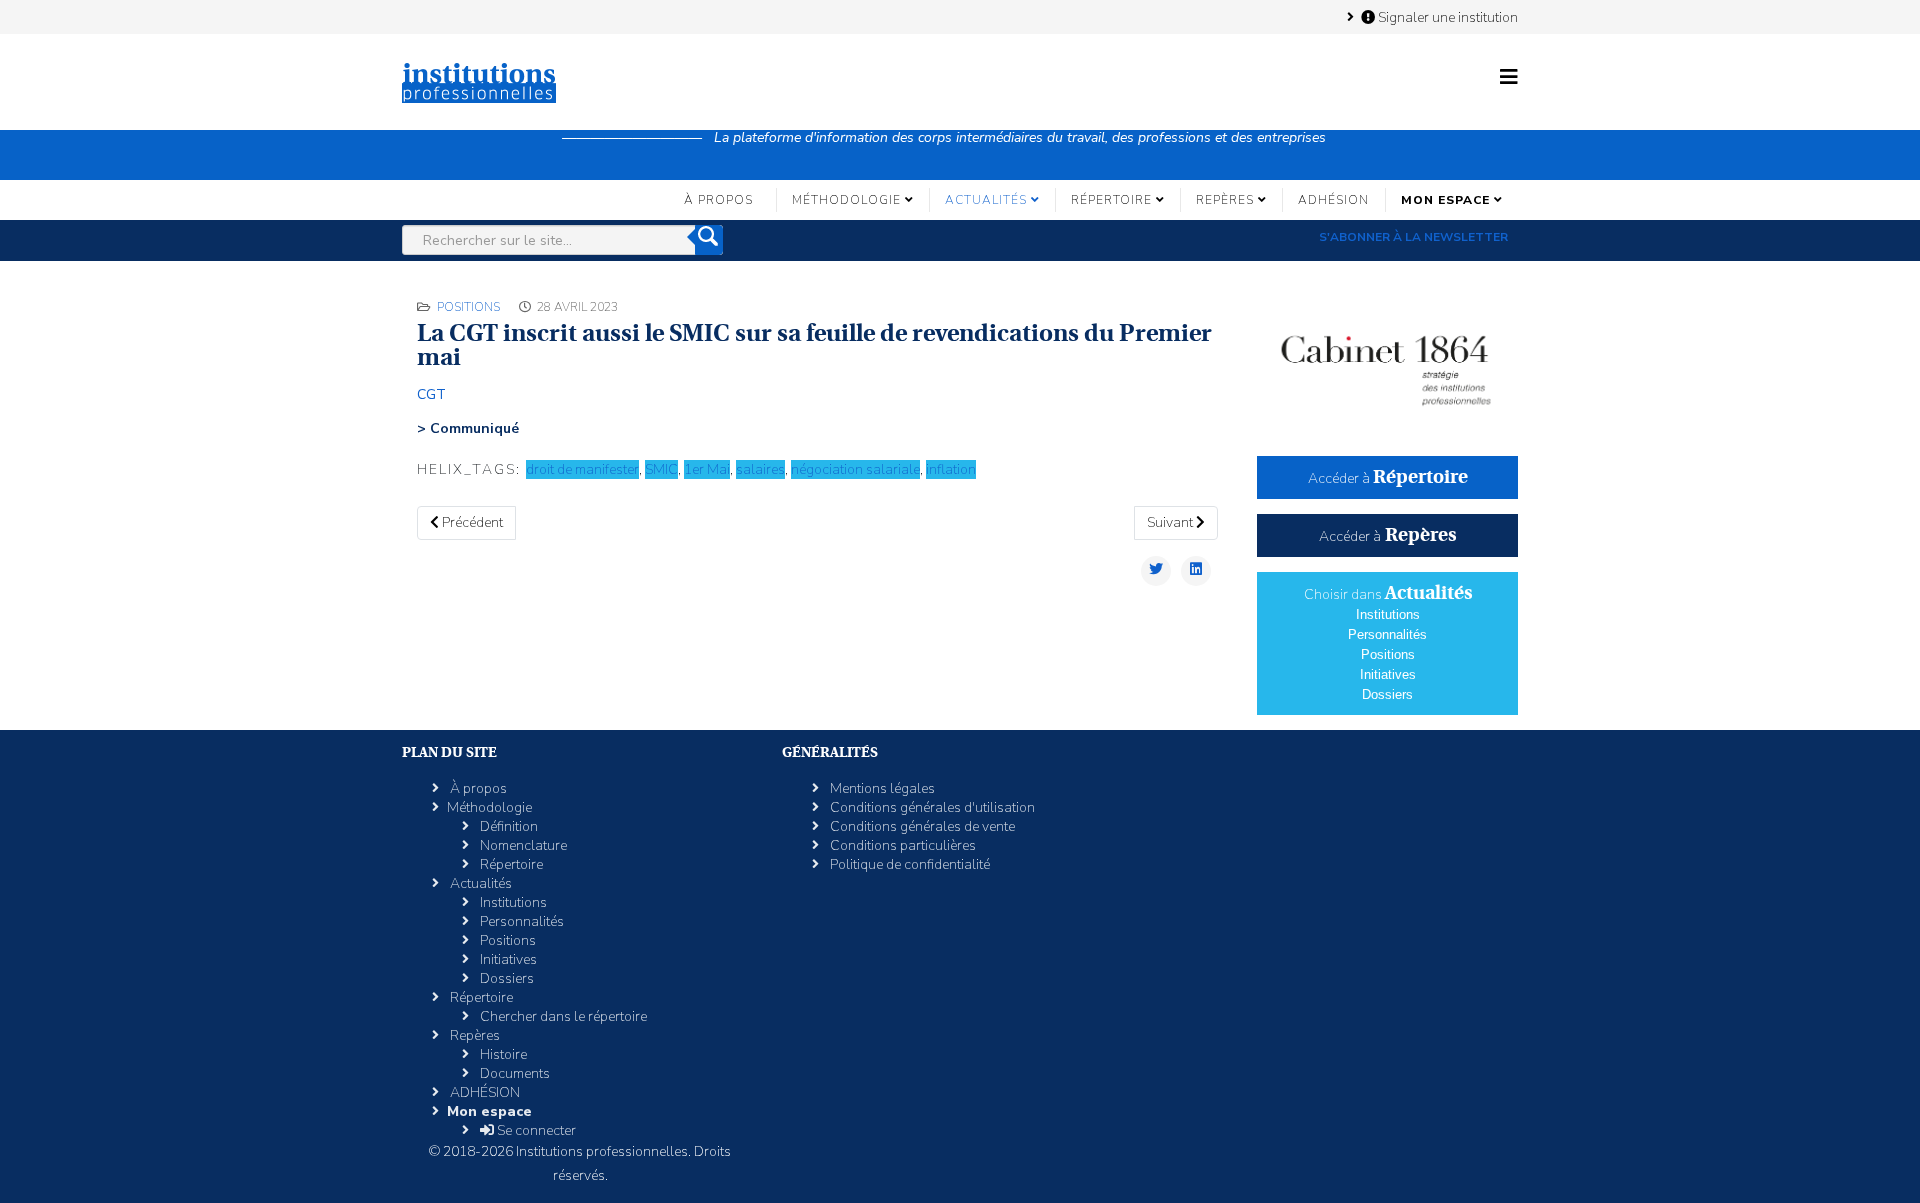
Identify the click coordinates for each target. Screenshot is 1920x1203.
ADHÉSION (1333, 200)
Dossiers (1387, 694)
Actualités (986, 200)
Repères (1225, 200)
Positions (468, 307)
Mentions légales (881, 788)
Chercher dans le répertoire (562, 1016)
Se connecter (535, 1130)
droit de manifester (582, 469)
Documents (513, 1073)
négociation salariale (855, 469)
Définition (507, 826)
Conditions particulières (901, 845)
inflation (951, 469)
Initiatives (1388, 674)
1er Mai (707, 469)
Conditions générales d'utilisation (931, 807)
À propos (718, 200)
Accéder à (1388, 478)
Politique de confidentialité (908, 864)
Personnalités (1387, 634)
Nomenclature (522, 845)
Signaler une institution (1446, 17)
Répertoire (1111, 200)
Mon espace (1445, 200)
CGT (431, 394)
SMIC (661, 469)
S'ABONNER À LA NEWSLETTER (1413, 237)
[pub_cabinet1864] (1387, 361)
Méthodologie (846, 200)
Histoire (502, 1054)
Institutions (1388, 614)
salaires (760, 469)
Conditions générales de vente (921, 826)
